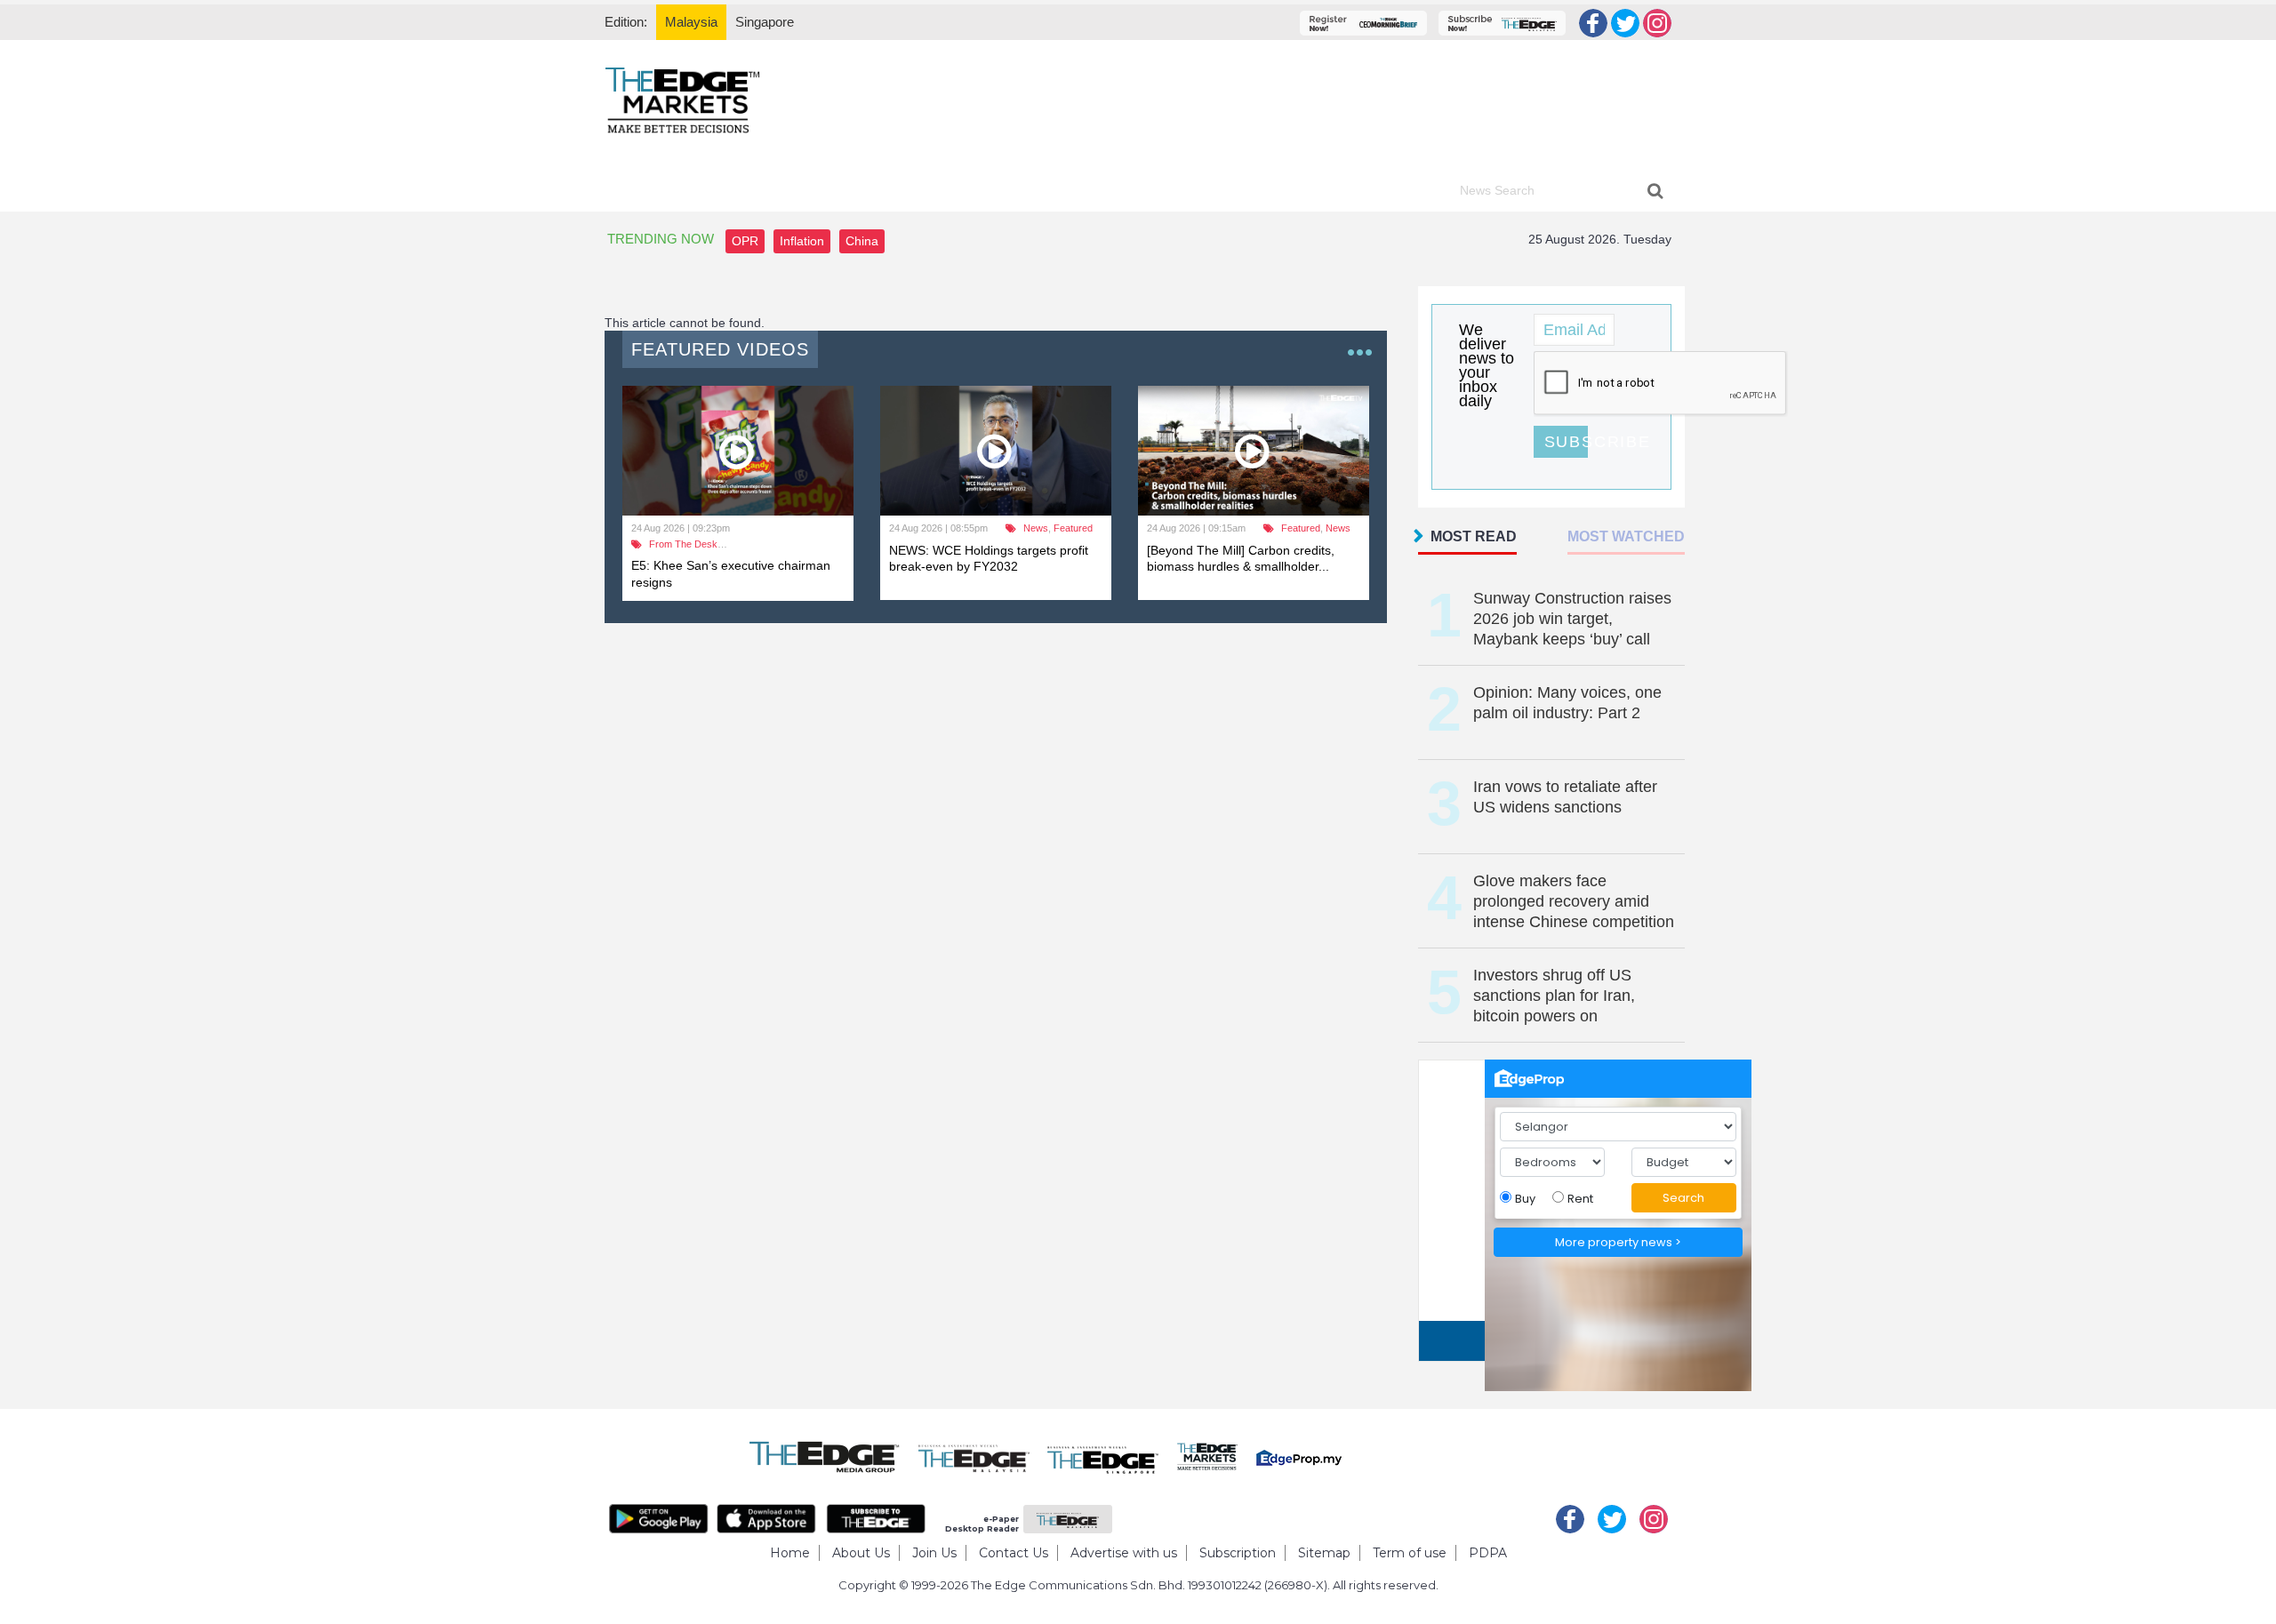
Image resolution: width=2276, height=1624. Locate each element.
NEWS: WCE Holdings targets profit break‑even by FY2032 (989, 558)
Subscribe (1566, 442)
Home (790, 1553)
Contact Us (1014, 1553)
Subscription (1238, 1553)
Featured (1073, 528)
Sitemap (1324, 1553)
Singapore (765, 22)
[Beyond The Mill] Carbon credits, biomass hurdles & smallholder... (1241, 558)
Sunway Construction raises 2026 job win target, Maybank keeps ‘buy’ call (1572, 619)
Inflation (802, 241)
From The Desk (683, 544)
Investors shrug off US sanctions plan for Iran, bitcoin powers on (1554, 996)
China (862, 241)
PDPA (1488, 1553)
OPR (745, 241)
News (1036, 528)
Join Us (934, 1553)
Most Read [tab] (1474, 536)
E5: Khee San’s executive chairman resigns (731, 573)
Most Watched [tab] (1626, 536)
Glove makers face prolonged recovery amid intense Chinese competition (1574, 901)
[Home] (682, 99)
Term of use (1410, 1553)
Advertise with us (1124, 1553)
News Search (1497, 190)
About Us (861, 1553)
